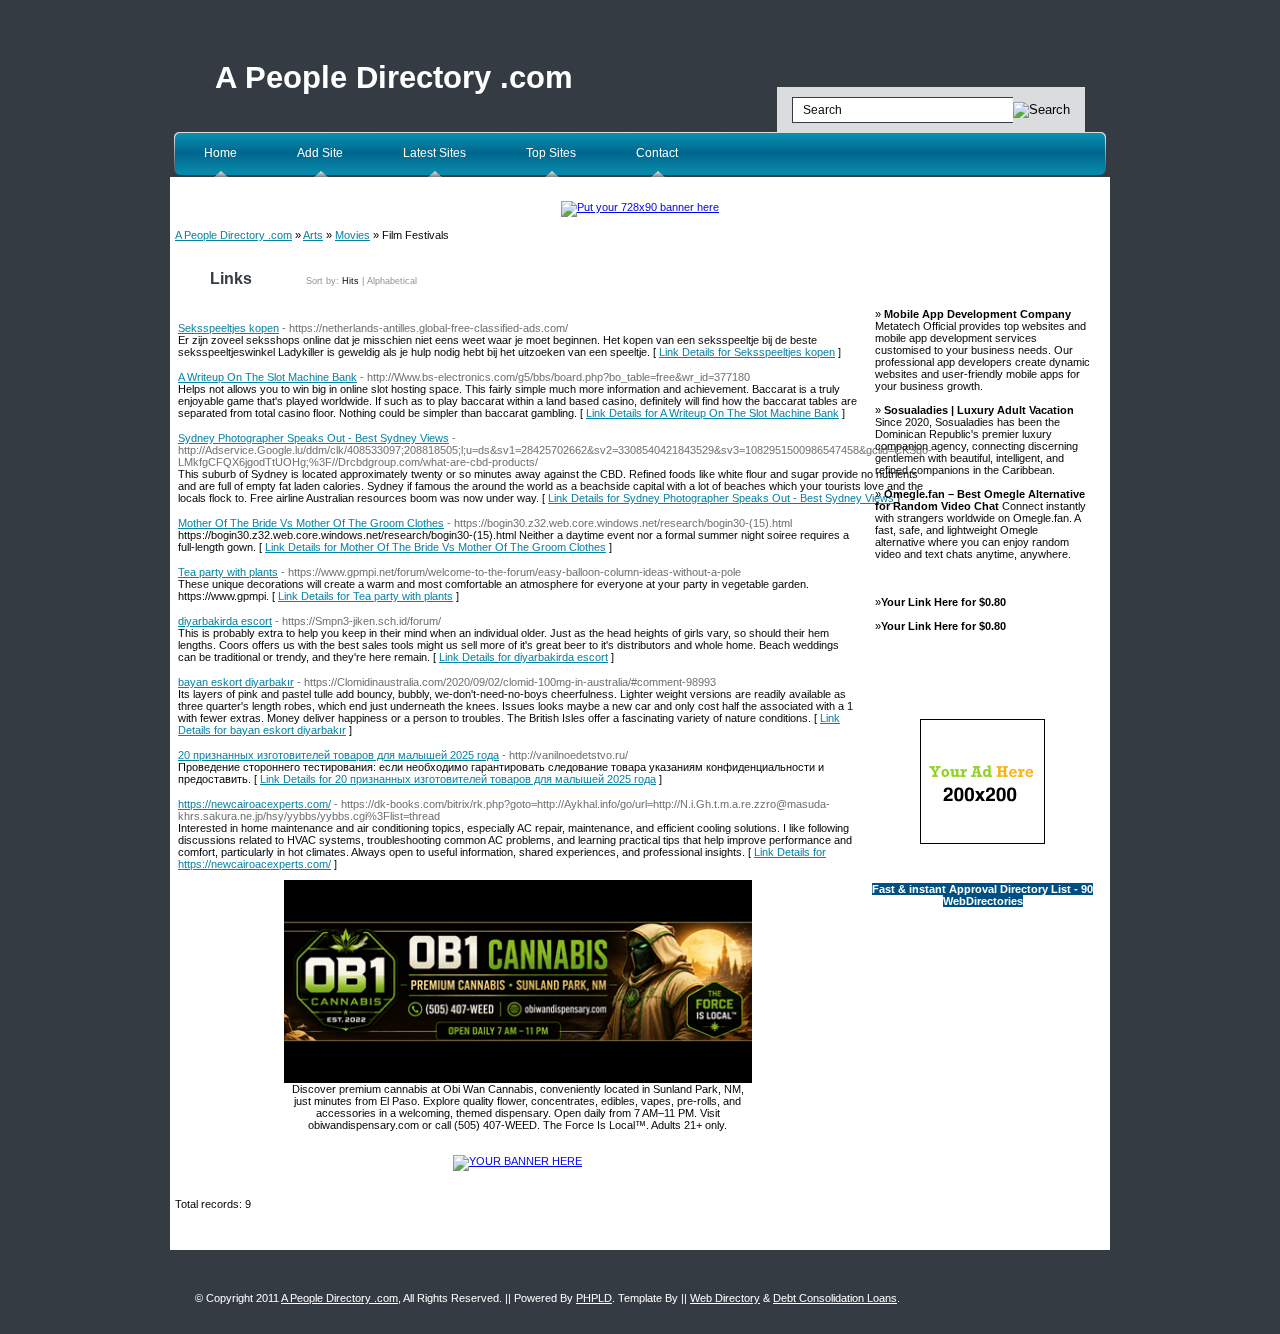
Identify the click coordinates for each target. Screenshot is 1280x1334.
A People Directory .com (394, 77)
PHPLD (594, 1298)
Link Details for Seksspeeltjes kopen (747, 352)
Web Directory (725, 1298)
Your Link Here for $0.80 (943, 602)
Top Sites (551, 153)
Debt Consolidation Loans (835, 1298)
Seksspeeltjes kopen (228, 328)
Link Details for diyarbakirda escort (523, 657)
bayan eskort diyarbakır (236, 682)
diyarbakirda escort (225, 621)
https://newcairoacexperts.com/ (254, 804)
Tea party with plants (228, 572)
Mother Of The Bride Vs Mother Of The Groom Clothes (311, 523)
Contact (657, 153)
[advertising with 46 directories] (517, 1161)
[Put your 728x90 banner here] (640, 207)
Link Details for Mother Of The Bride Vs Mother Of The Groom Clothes (435, 547)
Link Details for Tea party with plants (365, 596)
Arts (313, 235)
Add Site (320, 153)
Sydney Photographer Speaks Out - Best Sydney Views (313, 438)
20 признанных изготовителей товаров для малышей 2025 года (338, 755)
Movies (352, 235)
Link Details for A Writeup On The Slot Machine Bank (712, 413)
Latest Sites (434, 153)
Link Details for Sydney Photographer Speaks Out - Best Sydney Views (721, 498)
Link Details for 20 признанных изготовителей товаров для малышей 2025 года (458, 779)
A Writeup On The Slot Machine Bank (267, 377)
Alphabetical (392, 281)
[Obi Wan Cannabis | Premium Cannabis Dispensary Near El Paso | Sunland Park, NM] (518, 1079)
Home (220, 153)
